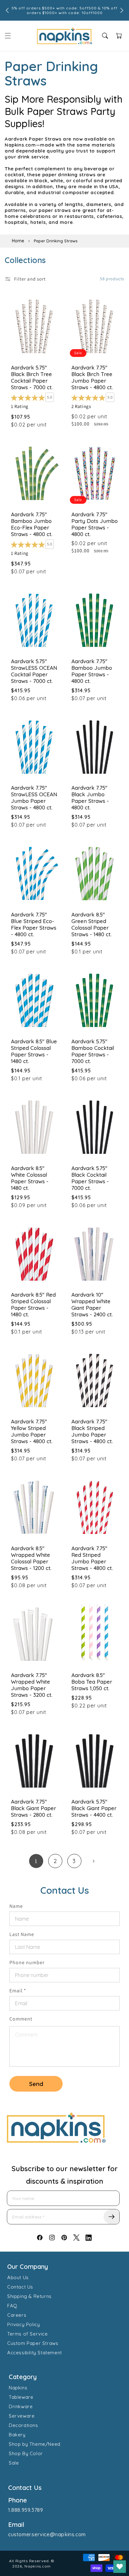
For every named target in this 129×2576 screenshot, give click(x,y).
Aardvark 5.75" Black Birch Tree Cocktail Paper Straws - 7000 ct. (32, 377)
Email (18, 1991)
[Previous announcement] (7, 10)
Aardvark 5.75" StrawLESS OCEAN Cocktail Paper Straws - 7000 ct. (34, 671)
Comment (21, 2019)
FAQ (12, 2306)
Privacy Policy (23, 2324)
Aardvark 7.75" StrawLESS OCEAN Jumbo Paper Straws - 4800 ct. (34, 798)
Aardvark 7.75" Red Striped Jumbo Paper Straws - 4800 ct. (92, 1558)
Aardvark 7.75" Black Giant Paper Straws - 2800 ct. (34, 1808)
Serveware (22, 2416)
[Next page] (93, 1861)
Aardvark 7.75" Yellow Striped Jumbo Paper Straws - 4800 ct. (32, 1431)
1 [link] (36, 1861)
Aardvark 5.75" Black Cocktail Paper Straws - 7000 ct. (90, 1178)
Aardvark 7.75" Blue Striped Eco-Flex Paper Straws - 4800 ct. (34, 924)
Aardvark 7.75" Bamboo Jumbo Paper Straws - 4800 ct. (92, 671)
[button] (8, 36)
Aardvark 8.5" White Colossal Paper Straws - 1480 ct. (30, 1178)
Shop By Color (26, 2453)
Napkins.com (38, 2566)
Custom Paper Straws (33, 2343)
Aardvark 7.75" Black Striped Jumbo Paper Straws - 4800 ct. (92, 1431)
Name (16, 1906)
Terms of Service (28, 2334)
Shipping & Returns (29, 2296)
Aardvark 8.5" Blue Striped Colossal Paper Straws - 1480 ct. (34, 1051)
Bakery (17, 2435)
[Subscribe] (111, 2217)
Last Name (22, 1934)
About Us (18, 2277)
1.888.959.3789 (26, 2510)
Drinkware (21, 2406)
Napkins (18, 2388)
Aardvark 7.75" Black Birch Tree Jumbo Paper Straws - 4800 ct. (92, 377)
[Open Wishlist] (120, 2567)
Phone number (27, 1962)
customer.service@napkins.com (47, 2534)
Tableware (21, 2397)
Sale (14, 2463)
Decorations (23, 2425)
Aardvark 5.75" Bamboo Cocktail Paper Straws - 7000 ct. (93, 1051)
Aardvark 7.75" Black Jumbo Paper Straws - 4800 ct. (90, 798)
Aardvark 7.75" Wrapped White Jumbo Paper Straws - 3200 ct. (32, 1685)
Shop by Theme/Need (35, 2444)
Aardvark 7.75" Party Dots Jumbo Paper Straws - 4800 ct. (95, 524)
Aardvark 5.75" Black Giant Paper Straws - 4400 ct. (94, 1808)
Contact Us (20, 2287)
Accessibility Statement (35, 2353)
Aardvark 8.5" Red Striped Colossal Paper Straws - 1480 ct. (33, 1304)
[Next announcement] (122, 10)
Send (36, 2084)
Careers (17, 2315)
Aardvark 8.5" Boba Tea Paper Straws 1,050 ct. (92, 1682)
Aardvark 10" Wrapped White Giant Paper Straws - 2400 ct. (92, 1304)
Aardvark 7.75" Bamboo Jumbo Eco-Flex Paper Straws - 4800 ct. (32, 524)
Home (18, 241)
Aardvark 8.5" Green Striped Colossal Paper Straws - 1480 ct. (91, 924)
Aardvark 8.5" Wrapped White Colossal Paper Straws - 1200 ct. (31, 1558)
